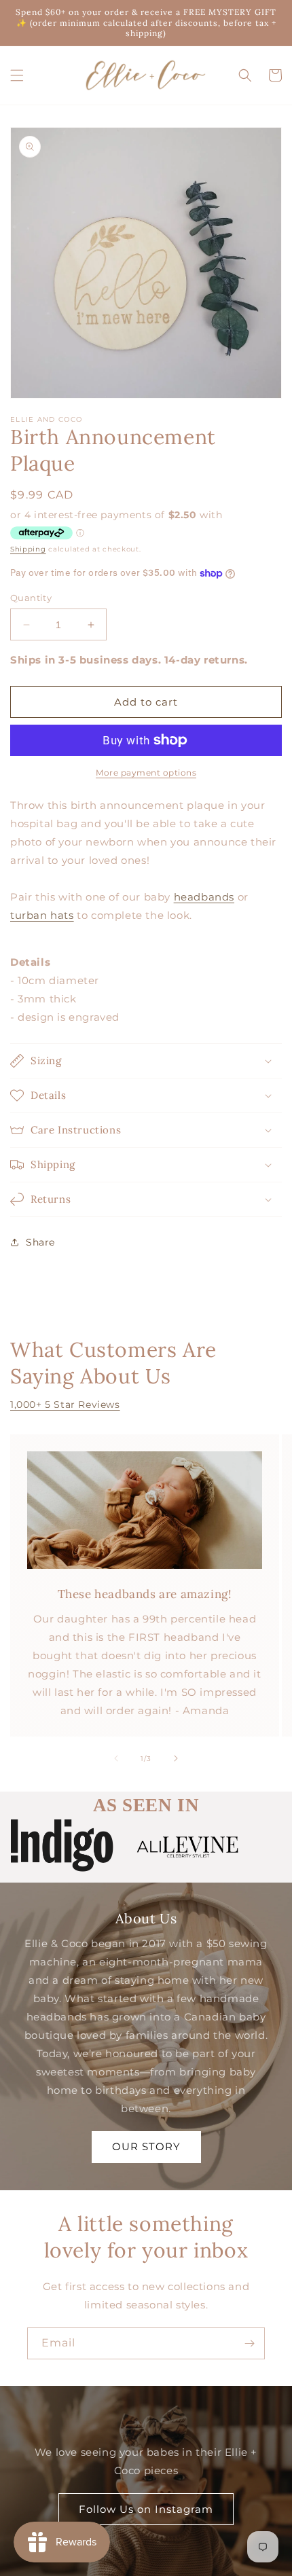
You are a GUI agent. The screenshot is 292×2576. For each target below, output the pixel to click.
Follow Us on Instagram (146, 2509)
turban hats (42, 915)
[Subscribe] (249, 2343)
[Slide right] (176, 1758)
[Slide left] (116, 1758)
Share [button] (40, 1242)
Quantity (31, 598)
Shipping (28, 549)
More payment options (146, 773)
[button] (17, 75)
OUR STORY (146, 2146)
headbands (204, 897)
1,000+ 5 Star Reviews (65, 1404)
